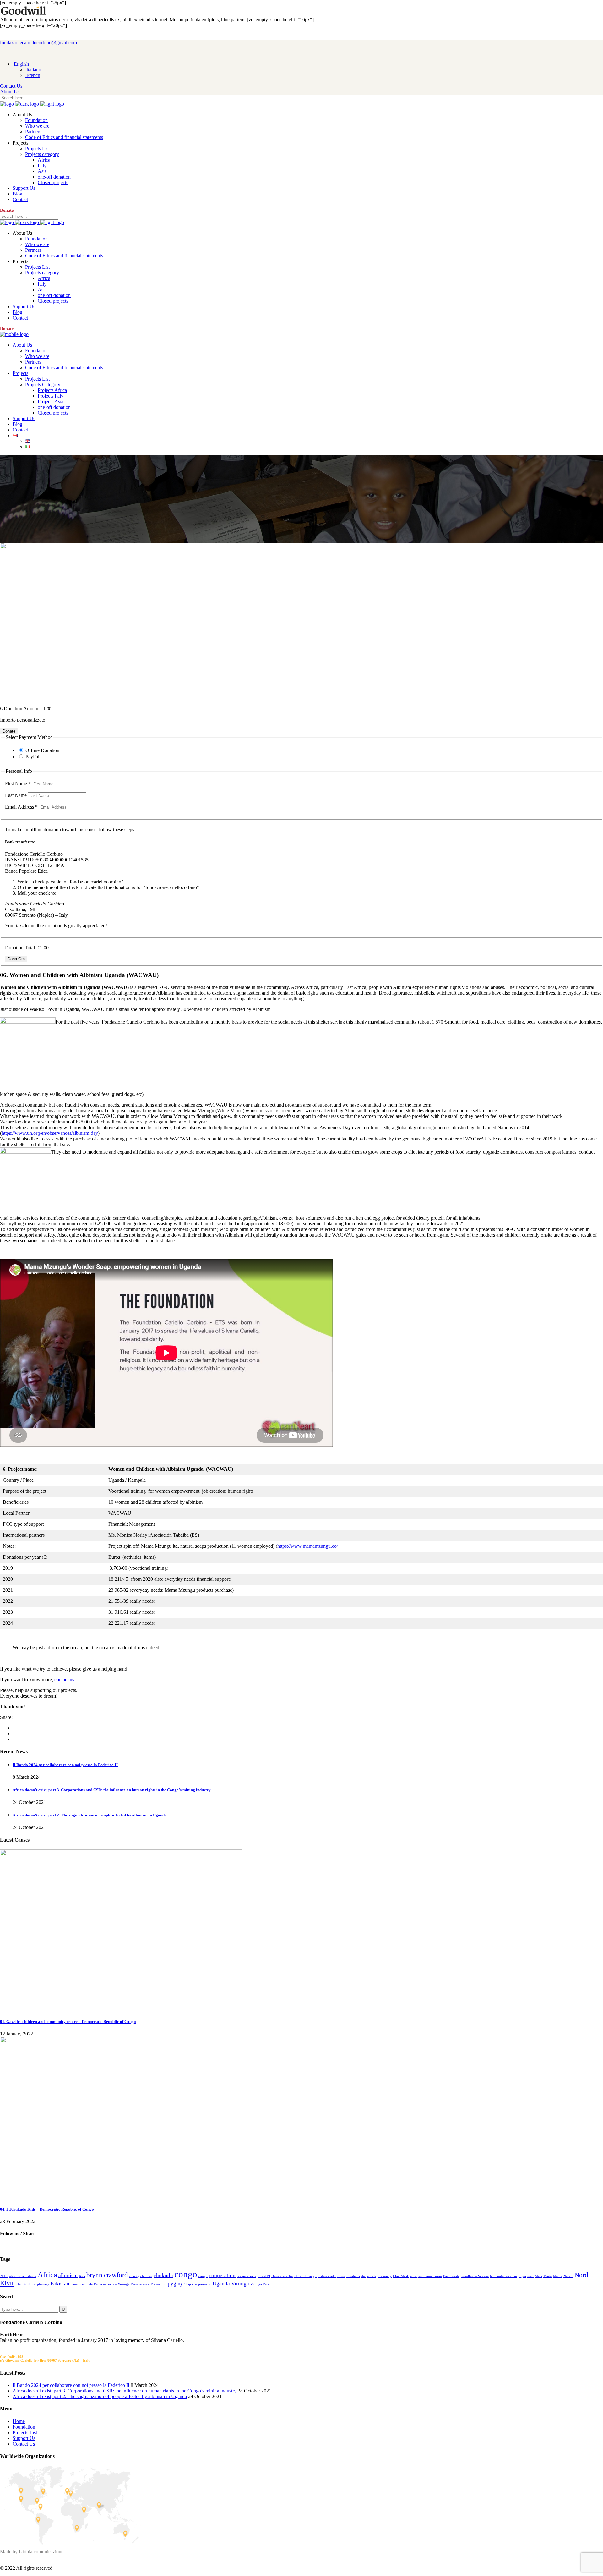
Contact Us (24, 2444)
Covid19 (264, 2276)
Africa (47, 2274)
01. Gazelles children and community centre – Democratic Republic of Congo (68, 2021)
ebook (372, 2276)
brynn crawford (107, 2275)
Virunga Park (260, 2284)
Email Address (21, 807)
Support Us (24, 2438)
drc (364, 2276)
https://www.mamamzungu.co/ (308, 1546)
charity (134, 2276)
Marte (548, 2276)
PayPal (32, 757)
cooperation (222, 2275)
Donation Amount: (22, 709)
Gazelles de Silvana (475, 2276)
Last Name (16, 795)
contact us (64, 1680)
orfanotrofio (24, 2284)
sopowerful (203, 2284)
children (146, 2276)
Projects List (25, 2433)
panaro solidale (82, 2284)
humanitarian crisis (504, 2276)
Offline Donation (42, 750)
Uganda (221, 2284)
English (21, 64)
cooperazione (247, 2276)
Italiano (33, 70)
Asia (82, 2276)
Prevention (159, 2284)
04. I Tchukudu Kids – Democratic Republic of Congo (47, 2209)
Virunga (240, 2284)
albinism (68, 2275)
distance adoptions (331, 2276)
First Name (18, 784)
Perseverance (140, 2284)
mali (530, 2276)
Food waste (451, 2276)
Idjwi (522, 2276)
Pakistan (60, 2284)
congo (186, 2274)
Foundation (24, 2427)
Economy (385, 2276)
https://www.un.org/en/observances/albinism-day (50, 1133)
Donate (9, 731)
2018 (4, 2276)
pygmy (175, 2284)
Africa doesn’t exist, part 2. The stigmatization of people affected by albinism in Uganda (90, 1815)
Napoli (568, 2276)
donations (353, 2276)
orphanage (42, 2284)
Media (558, 2276)
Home (19, 2421)
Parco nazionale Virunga (112, 2284)
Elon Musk (401, 2276)
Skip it (189, 2284)
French (33, 75)
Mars (538, 2276)
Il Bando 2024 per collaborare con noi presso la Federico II (65, 1765)
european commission (426, 2276)
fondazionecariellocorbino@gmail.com (38, 43)
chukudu (163, 2275)
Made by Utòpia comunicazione (32, 2552)
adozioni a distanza (23, 2276)
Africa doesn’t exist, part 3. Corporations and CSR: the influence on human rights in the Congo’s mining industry (112, 1790)
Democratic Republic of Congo (294, 2276)
